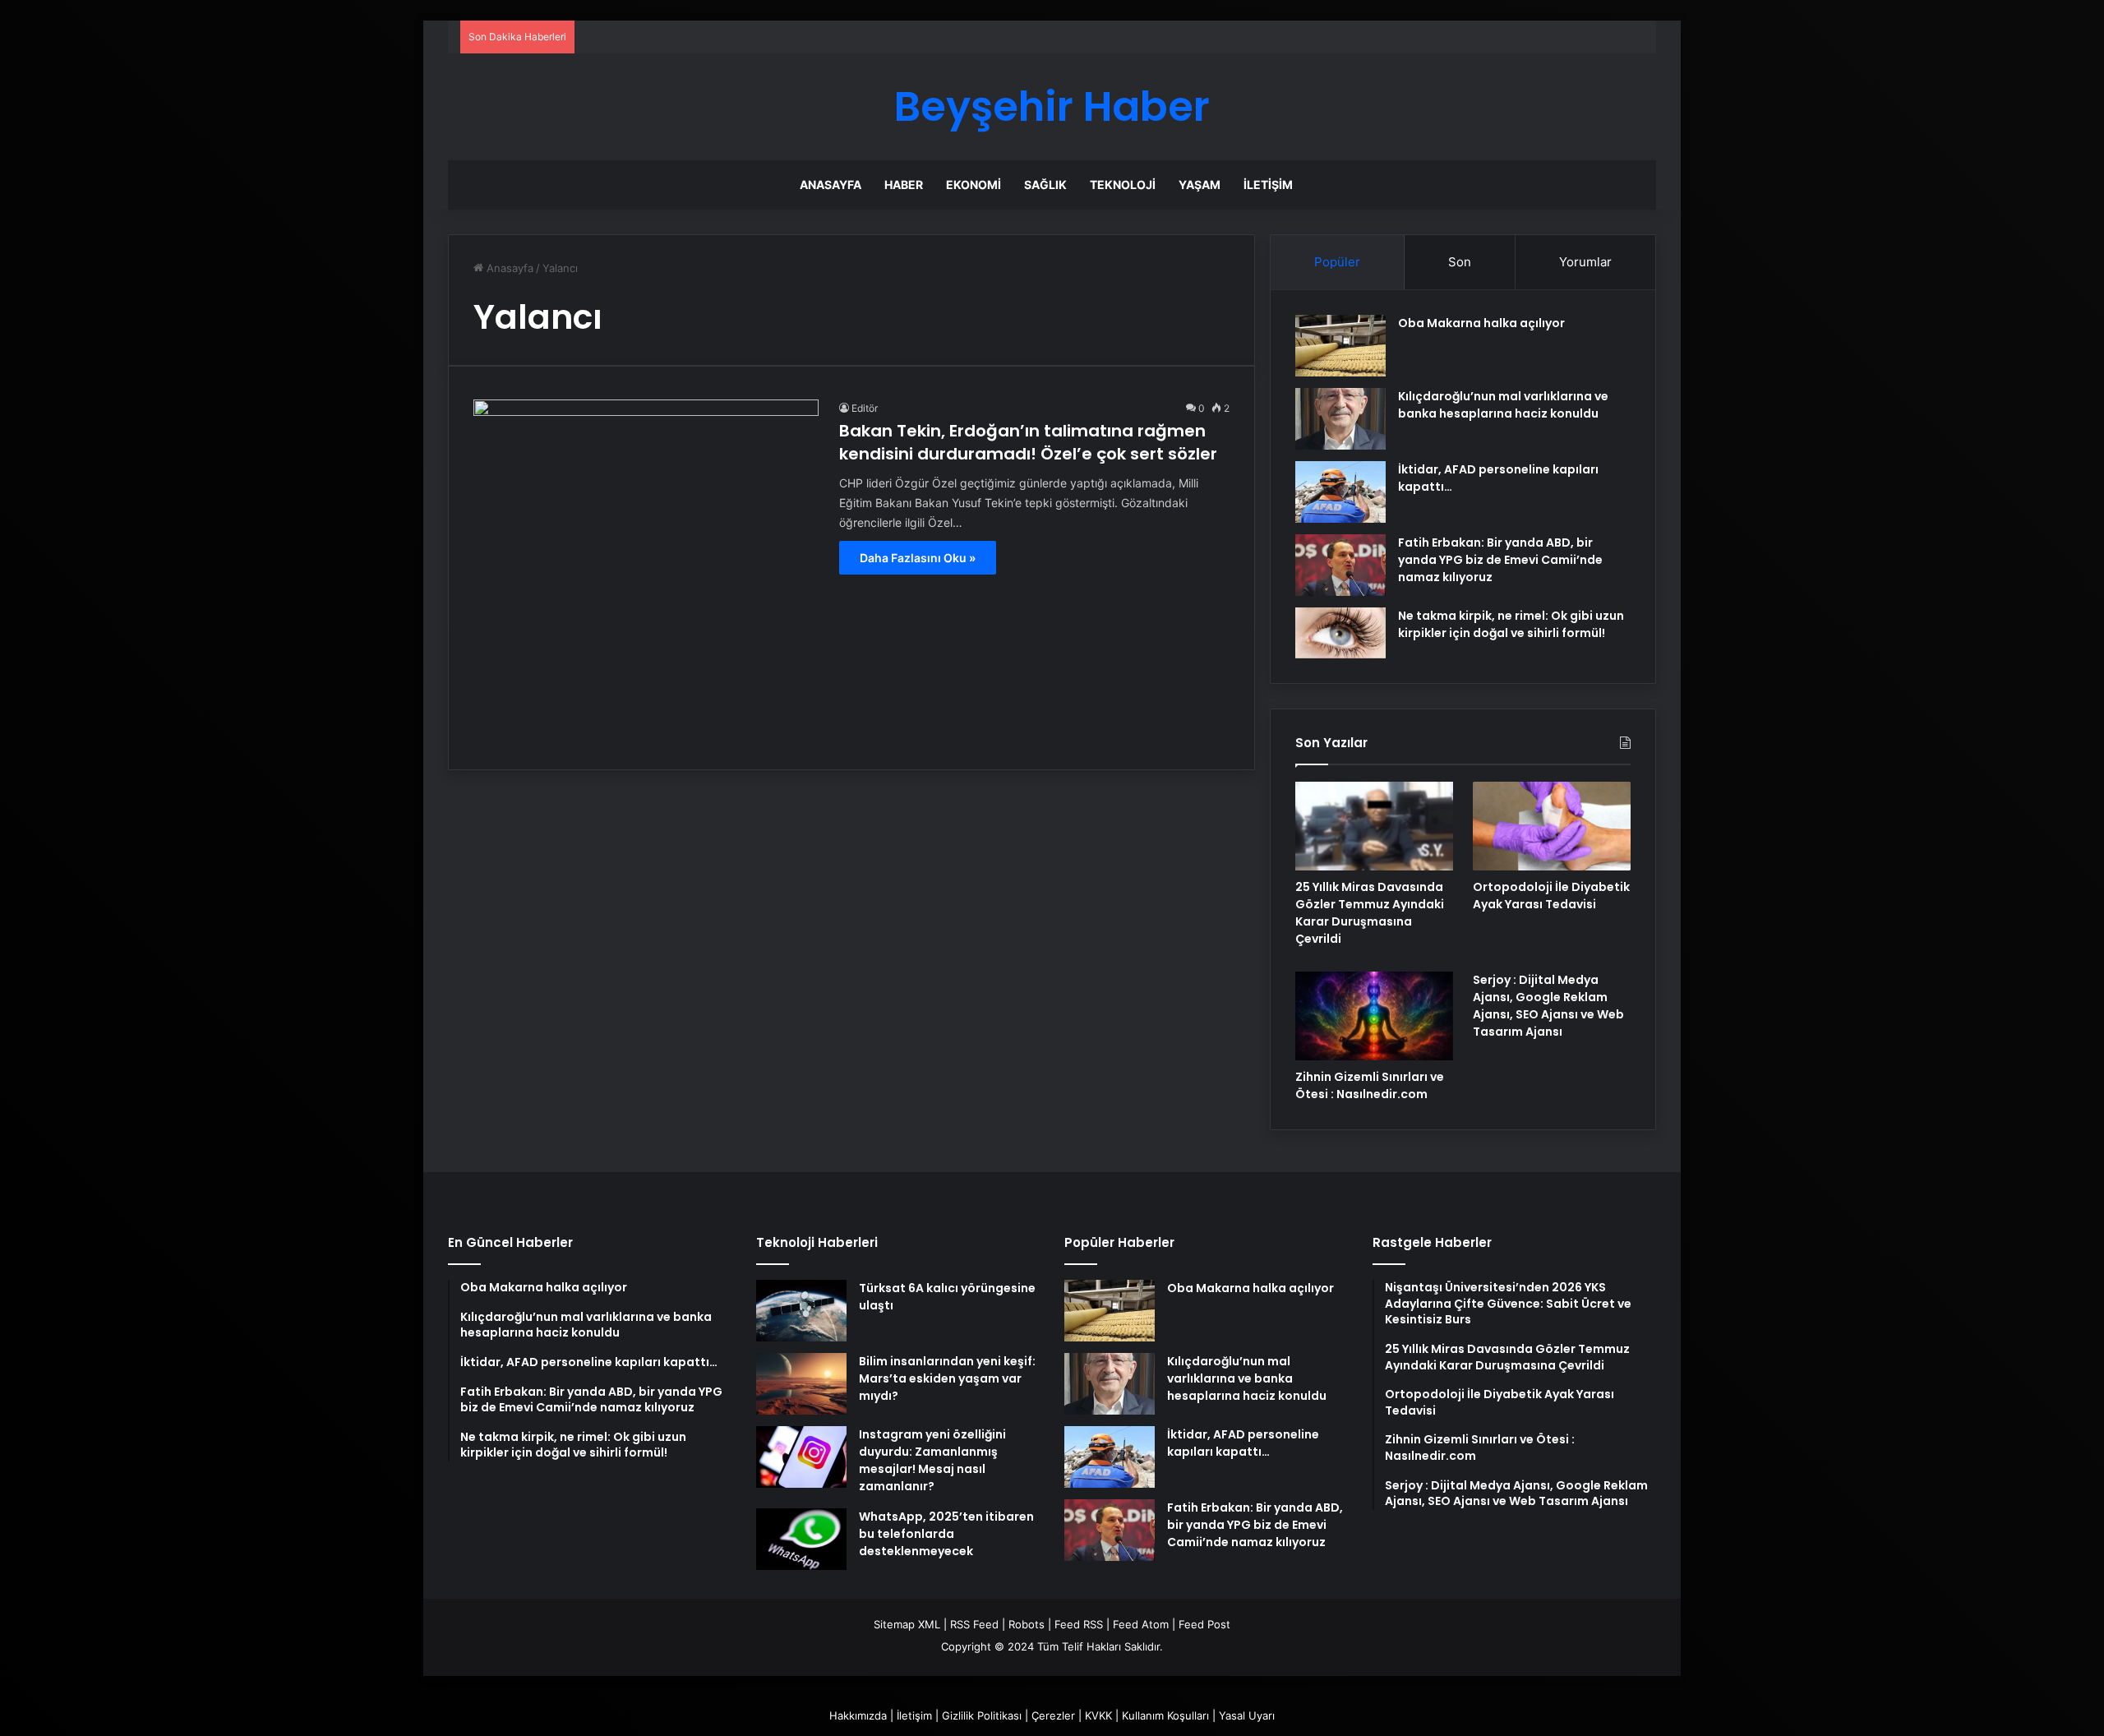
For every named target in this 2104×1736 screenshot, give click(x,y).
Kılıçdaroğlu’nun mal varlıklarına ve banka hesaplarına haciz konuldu (1503, 405)
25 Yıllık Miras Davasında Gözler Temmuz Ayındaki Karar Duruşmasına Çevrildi (1370, 913)
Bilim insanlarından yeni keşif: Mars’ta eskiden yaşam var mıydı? (947, 1378)
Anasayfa (831, 185)
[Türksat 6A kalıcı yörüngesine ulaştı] (801, 1311)
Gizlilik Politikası (982, 1715)
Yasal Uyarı (1247, 1715)
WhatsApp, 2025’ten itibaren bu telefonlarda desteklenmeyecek (946, 1534)
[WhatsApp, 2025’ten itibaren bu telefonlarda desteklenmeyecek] (801, 1539)
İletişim (1268, 185)
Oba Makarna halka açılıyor (1481, 323)
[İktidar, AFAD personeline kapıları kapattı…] (1340, 492)
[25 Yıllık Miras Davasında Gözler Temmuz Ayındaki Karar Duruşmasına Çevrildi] (1374, 826)
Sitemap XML (907, 1624)
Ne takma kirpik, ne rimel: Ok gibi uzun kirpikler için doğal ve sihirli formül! (1511, 624)
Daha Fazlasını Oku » (918, 558)
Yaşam (1200, 185)
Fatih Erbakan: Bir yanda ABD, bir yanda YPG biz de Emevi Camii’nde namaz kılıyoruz (1500, 560)
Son (1460, 262)
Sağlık (1045, 185)
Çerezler (1053, 1715)
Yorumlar (1585, 262)
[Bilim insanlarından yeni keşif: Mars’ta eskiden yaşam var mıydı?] (801, 1384)
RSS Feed (974, 1624)
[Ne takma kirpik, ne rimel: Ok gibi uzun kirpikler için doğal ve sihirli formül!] (1340, 633)
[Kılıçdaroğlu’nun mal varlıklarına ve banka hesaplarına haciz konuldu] (1340, 419)
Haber (904, 185)
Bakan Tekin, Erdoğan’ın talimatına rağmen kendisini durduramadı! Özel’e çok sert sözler (1028, 442)
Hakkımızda (858, 1715)
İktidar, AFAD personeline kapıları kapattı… (1243, 1443)
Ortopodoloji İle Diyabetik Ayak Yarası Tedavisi (1551, 896)
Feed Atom (1141, 1624)
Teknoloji (1123, 185)
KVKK (1098, 1715)
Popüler (1337, 262)
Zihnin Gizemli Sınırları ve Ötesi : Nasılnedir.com (1370, 1085)
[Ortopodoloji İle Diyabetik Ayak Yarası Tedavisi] (1552, 826)
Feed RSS (1079, 1624)
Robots (1027, 1624)
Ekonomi (974, 185)
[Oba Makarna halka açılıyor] (1340, 346)
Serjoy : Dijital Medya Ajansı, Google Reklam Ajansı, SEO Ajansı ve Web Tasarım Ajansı (1548, 1006)
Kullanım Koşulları (1165, 1715)
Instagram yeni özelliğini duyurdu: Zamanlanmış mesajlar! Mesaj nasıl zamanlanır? (932, 1460)
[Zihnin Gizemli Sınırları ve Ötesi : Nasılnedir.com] (1374, 1016)
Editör (865, 408)
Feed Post (1204, 1624)
